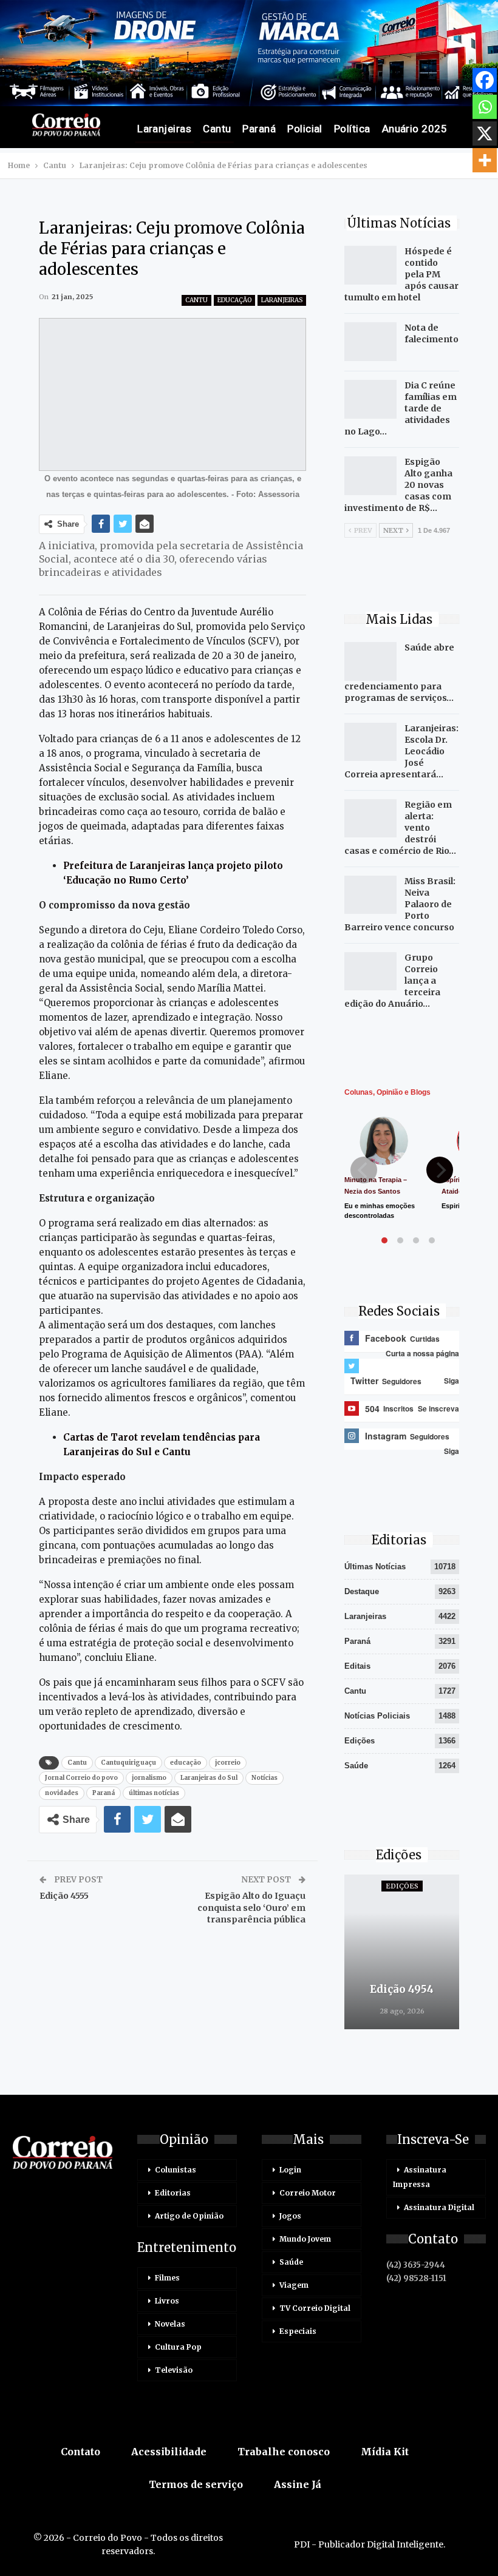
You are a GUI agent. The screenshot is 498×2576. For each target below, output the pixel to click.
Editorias (173, 2193)
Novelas (170, 2324)
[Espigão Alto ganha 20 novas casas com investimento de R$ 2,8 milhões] (370, 476)
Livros (167, 2301)
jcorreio (228, 1763)
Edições (360, 1741)
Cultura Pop (178, 2347)
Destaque (362, 1591)
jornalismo (149, 1778)
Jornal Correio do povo (81, 1778)
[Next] (440, 1170)
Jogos (290, 2216)
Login (290, 2170)
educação (186, 1763)
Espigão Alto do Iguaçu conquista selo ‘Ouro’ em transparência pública (251, 1908)
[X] (485, 134)
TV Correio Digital (315, 2308)
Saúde (356, 1766)
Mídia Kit (385, 2452)
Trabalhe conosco (284, 2452)
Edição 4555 (64, 1896)
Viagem (294, 2285)
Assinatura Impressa (420, 2177)
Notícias (264, 1778)
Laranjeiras (164, 129)
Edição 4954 (402, 1989)
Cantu (217, 129)
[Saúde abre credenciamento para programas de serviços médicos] (370, 661)
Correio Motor (308, 2193)
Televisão (174, 2370)
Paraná (259, 129)
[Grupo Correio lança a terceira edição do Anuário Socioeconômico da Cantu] (370, 972)
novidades (62, 1793)
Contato (80, 2452)
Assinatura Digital (439, 2207)
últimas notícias (154, 1793)
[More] (485, 160)
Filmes (167, 2278)
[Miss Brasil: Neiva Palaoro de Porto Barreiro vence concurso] (370, 895)
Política (352, 129)
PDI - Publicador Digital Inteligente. (370, 2544)
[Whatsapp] (485, 107)
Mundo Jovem (305, 2239)
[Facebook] (485, 80)
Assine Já (298, 2484)
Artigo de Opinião (189, 2216)
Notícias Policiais (377, 1716)
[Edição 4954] (402, 1952)
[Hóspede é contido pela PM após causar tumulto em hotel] (370, 265)
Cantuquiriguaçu (128, 1763)
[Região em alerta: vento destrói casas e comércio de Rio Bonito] (370, 819)
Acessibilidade (169, 2452)
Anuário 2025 (415, 129)
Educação (234, 300)
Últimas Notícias (375, 1567)
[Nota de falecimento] (370, 342)
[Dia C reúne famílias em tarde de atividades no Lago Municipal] (370, 399)
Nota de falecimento (431, 333)
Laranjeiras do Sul (209, 1778)
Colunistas (176, 2170)
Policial (305, 129)
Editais (357, 1666)
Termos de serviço (196, 2484)
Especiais (298, 2331)
